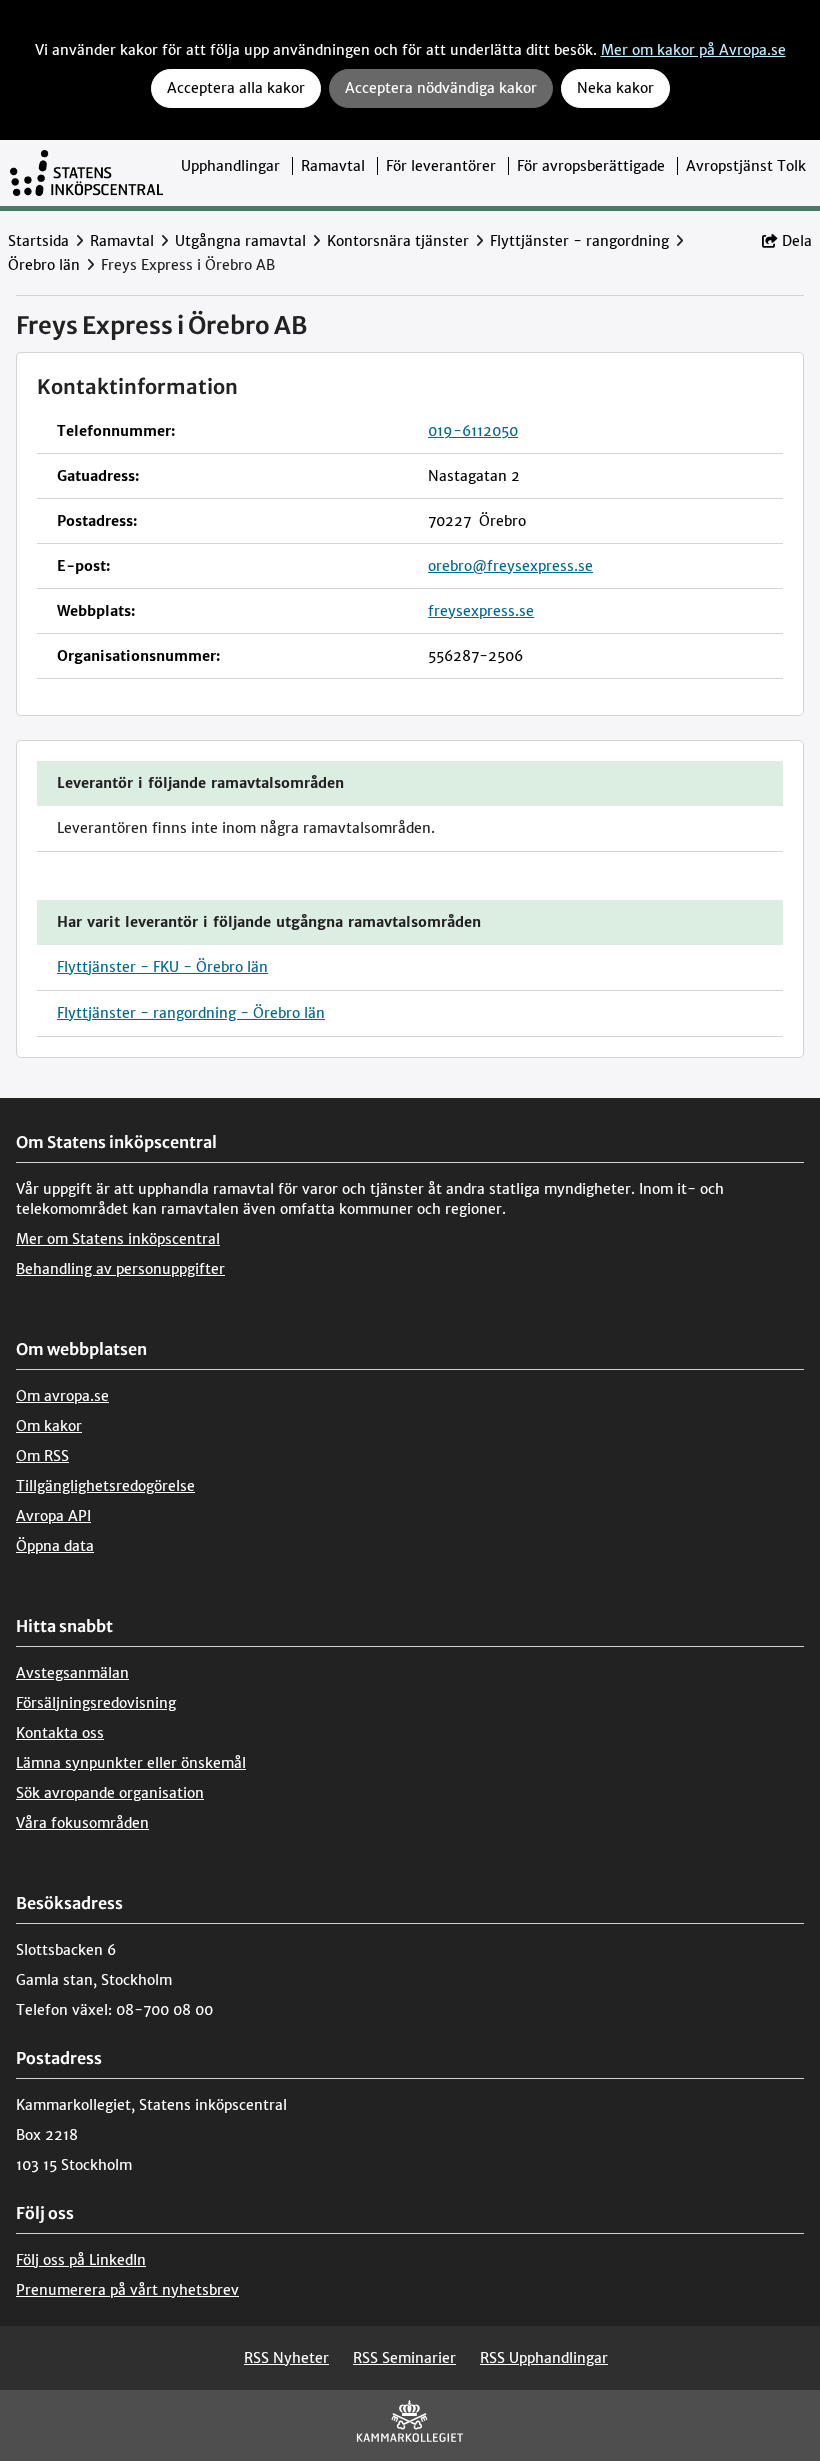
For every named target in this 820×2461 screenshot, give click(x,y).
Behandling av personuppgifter (120, 1269)
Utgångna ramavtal (240, 241)
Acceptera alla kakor (236, 88)
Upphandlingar (230, 166)
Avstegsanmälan (72, 1673)
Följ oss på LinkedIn (81, 2260)
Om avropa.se (62, 1396)
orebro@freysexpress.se (510, 566)
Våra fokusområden (82, 1823)
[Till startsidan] (86, 173)
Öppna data (55, 1546)
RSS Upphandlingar (544, 2358)
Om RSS (42, 1456)
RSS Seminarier (404, 2358)
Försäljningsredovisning (96, 1703)
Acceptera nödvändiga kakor (441, 88)
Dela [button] (797, 241)
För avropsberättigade (591, 166)
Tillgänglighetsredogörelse (105, 1486)
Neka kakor (615, 88)
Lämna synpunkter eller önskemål (131, 1763)
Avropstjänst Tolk (746, 166)
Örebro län (44, 265)
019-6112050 (473, 431)
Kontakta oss (60, 1733)
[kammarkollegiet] (410, 2425)
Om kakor (49, 1426)
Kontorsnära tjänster (398, 241)
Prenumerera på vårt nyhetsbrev (127, 2290)
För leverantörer (441, 166)
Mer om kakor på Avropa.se (693, 50)
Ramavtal (333, 166)
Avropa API (53, 1516)
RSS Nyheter (286, 2358)
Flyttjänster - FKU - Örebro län (162, 967)
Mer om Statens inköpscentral (118, 1239)
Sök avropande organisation (110, 1793)
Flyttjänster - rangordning (579, 241)
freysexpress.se (481, 611)
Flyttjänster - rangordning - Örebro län (191, 1013)
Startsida (38, 241)
